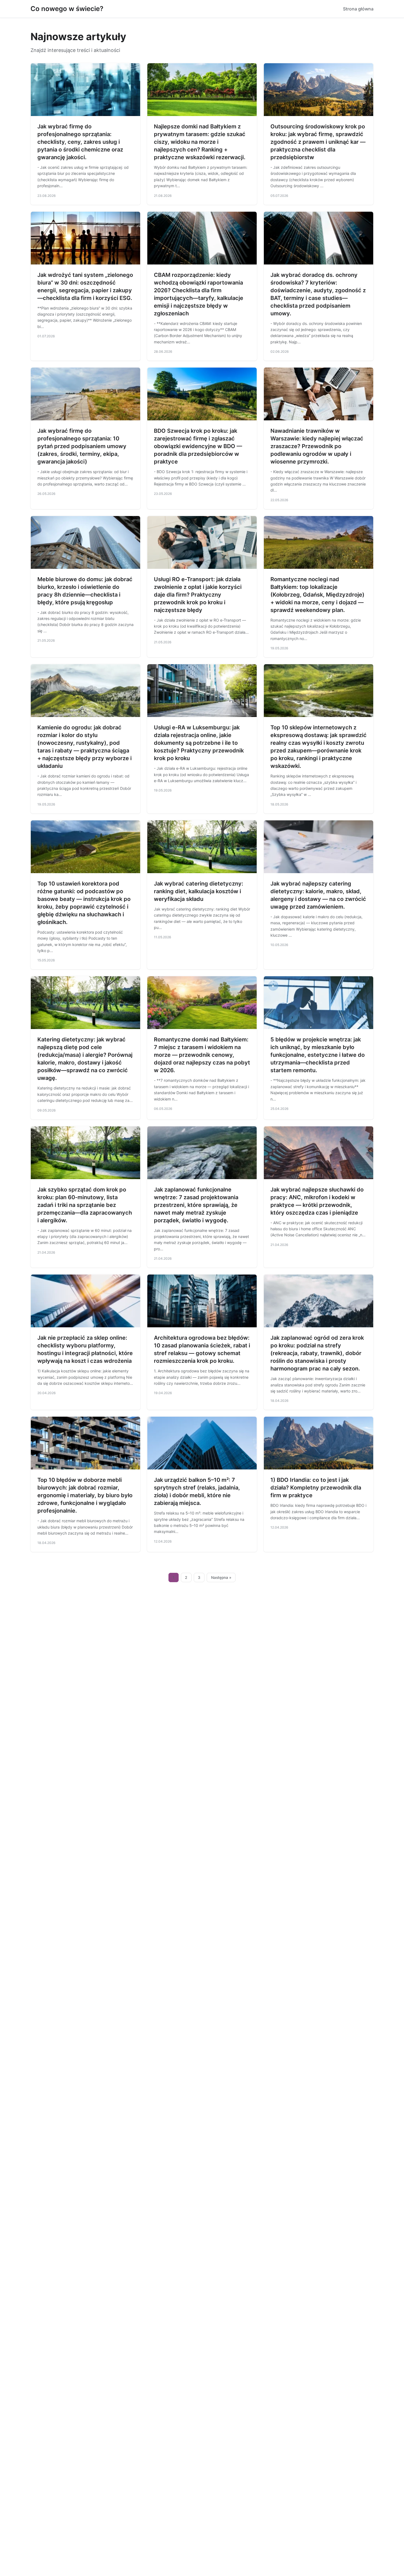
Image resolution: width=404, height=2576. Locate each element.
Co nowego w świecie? (67, 9)
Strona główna (358, 9)
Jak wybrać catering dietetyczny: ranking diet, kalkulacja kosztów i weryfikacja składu (199, 891)
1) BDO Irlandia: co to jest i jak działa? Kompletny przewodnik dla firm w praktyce (316, 1488)
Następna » (221, 1577)
